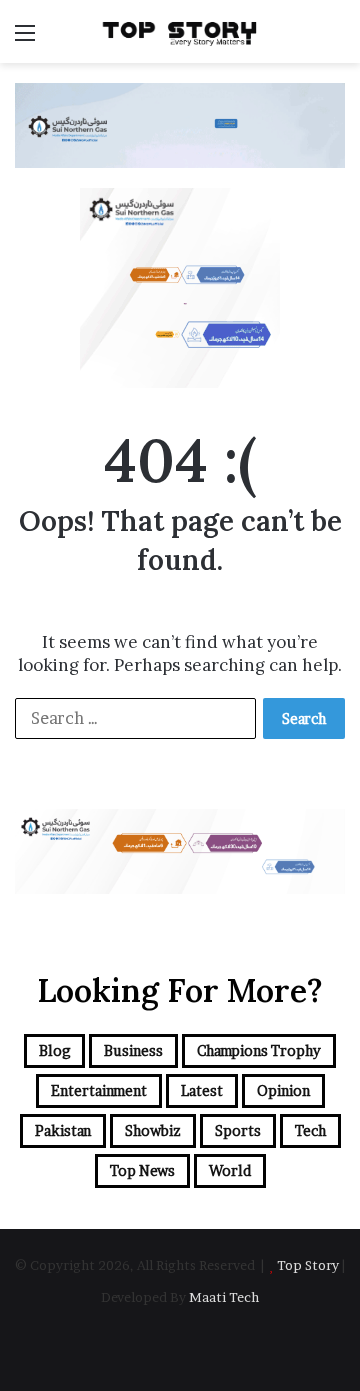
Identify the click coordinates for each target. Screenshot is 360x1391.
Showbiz (153, 1130)
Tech (310, 1130)
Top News (142, 1170)
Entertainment (99, 1090)
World (230, 1170)
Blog (54, 1050)
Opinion (283, 1090)
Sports (238, 1130)
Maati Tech (224, 1297)
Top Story (308, 1265)
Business (133, 1050)
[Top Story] (180, 31)
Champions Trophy (259, 1050)
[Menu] (25, 39)
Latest (202, 1090)
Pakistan (63, 1130)
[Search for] (335, 39)
